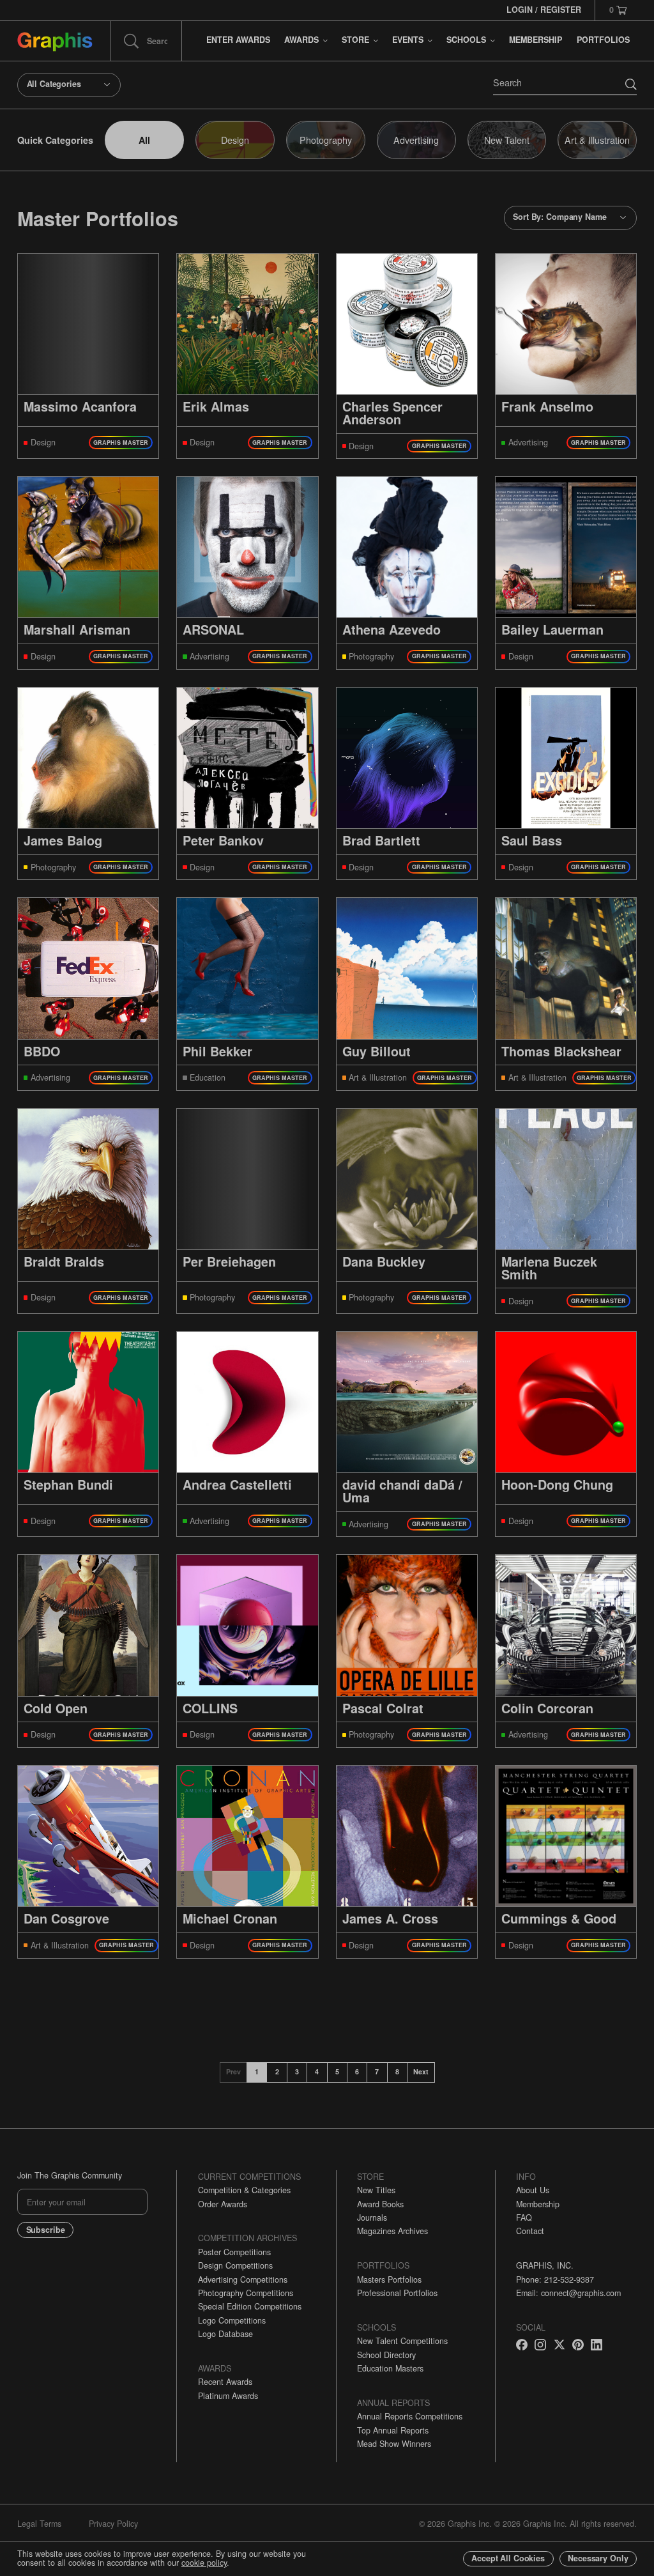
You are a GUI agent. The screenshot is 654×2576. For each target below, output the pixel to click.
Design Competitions (235, 2265)
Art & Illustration (597, 140)
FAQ (524, 2217)
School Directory (386, 2355)
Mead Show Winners (394, 2444)
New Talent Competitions (402, 2341)
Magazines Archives (392, 2231)
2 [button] (277, 2071)
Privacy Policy (113, 2524)
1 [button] (257, 2071)
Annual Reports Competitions (410, 2416)
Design (235, 140)
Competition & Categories (244, 2190)
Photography (326, 140)
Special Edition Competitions (250, 2306)
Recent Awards (225, 2382)
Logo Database (225, 2334)
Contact (530, 2231)
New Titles (376, 2190)
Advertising (416, 140)
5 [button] (337, 2071)
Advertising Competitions (243, 2279)
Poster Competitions (234, 2252)
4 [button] (317, 2071)
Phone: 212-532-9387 (555, 2279)
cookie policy (204, 2563)
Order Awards (223, 2204)
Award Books (380, 2204)
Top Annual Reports (393, 2430)
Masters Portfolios (389, 2279)
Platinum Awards (228, 2396)
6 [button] (357, 2071)
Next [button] (421, 2071)
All (144, 140)
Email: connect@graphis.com (568, 2293)
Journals (372, 2217)
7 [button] (377, 2071)
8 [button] (397, 2071)
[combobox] (69, 85)
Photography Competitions (246, 2293)
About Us (533, 2190)
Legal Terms (39, 2524)
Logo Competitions (232, 2320)
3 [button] (297, 2071)
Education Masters (390, 2368)
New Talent (507, 140)
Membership (538, 2204)
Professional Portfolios (397, 2293)
